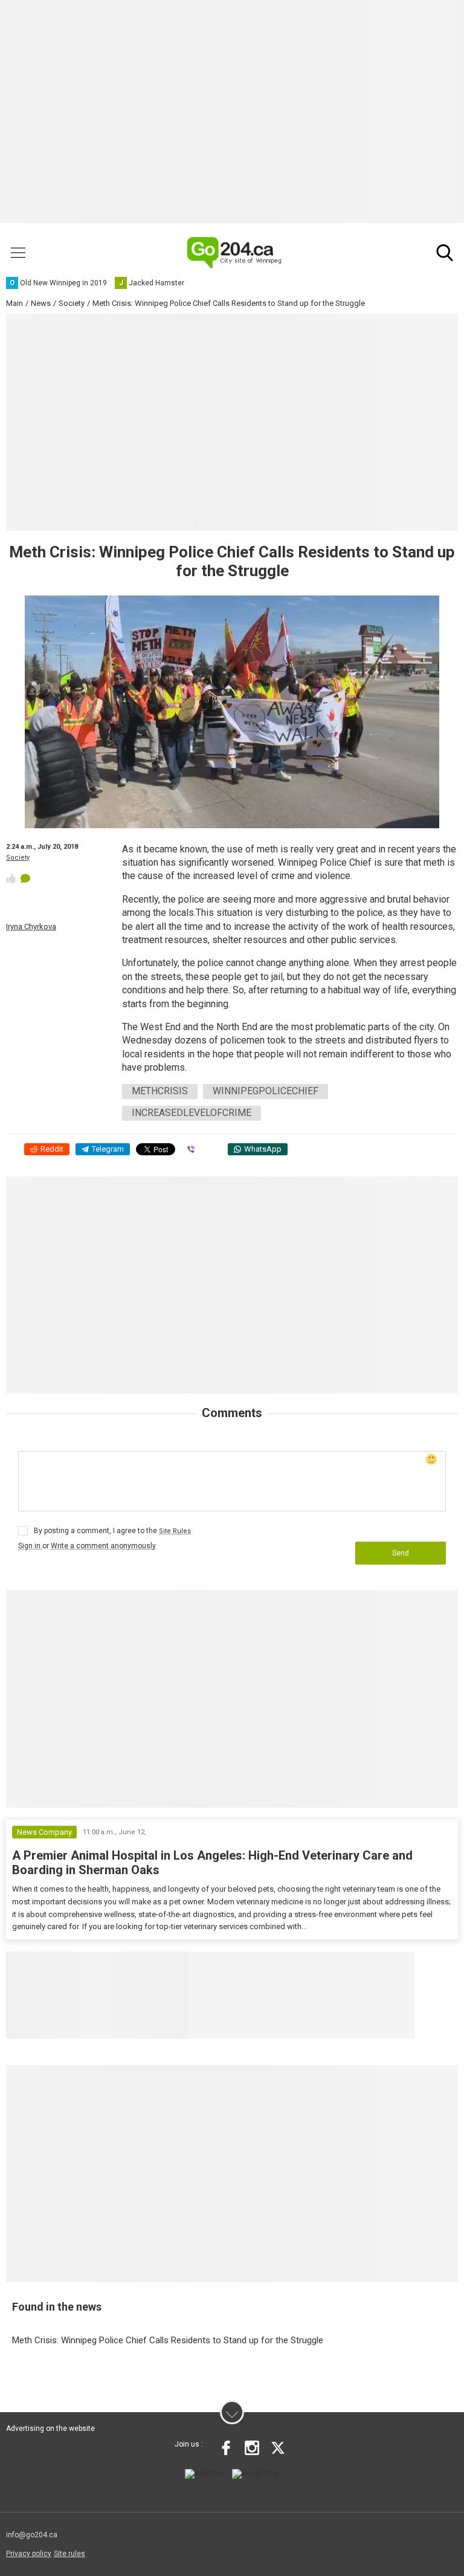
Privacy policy (29, 2554)
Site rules (69, 2554)
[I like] (11, 878)
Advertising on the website (50, 2428)
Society (18, 858)
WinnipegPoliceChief (266, 1091)
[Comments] (25, 878)
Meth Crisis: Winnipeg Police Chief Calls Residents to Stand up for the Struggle (168, 2340)
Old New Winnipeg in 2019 (263, 1967)
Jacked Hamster (377, 1967)
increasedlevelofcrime (192, 1113)
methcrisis (160, 1091)
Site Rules (175, 1531)
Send (401, 1553)
